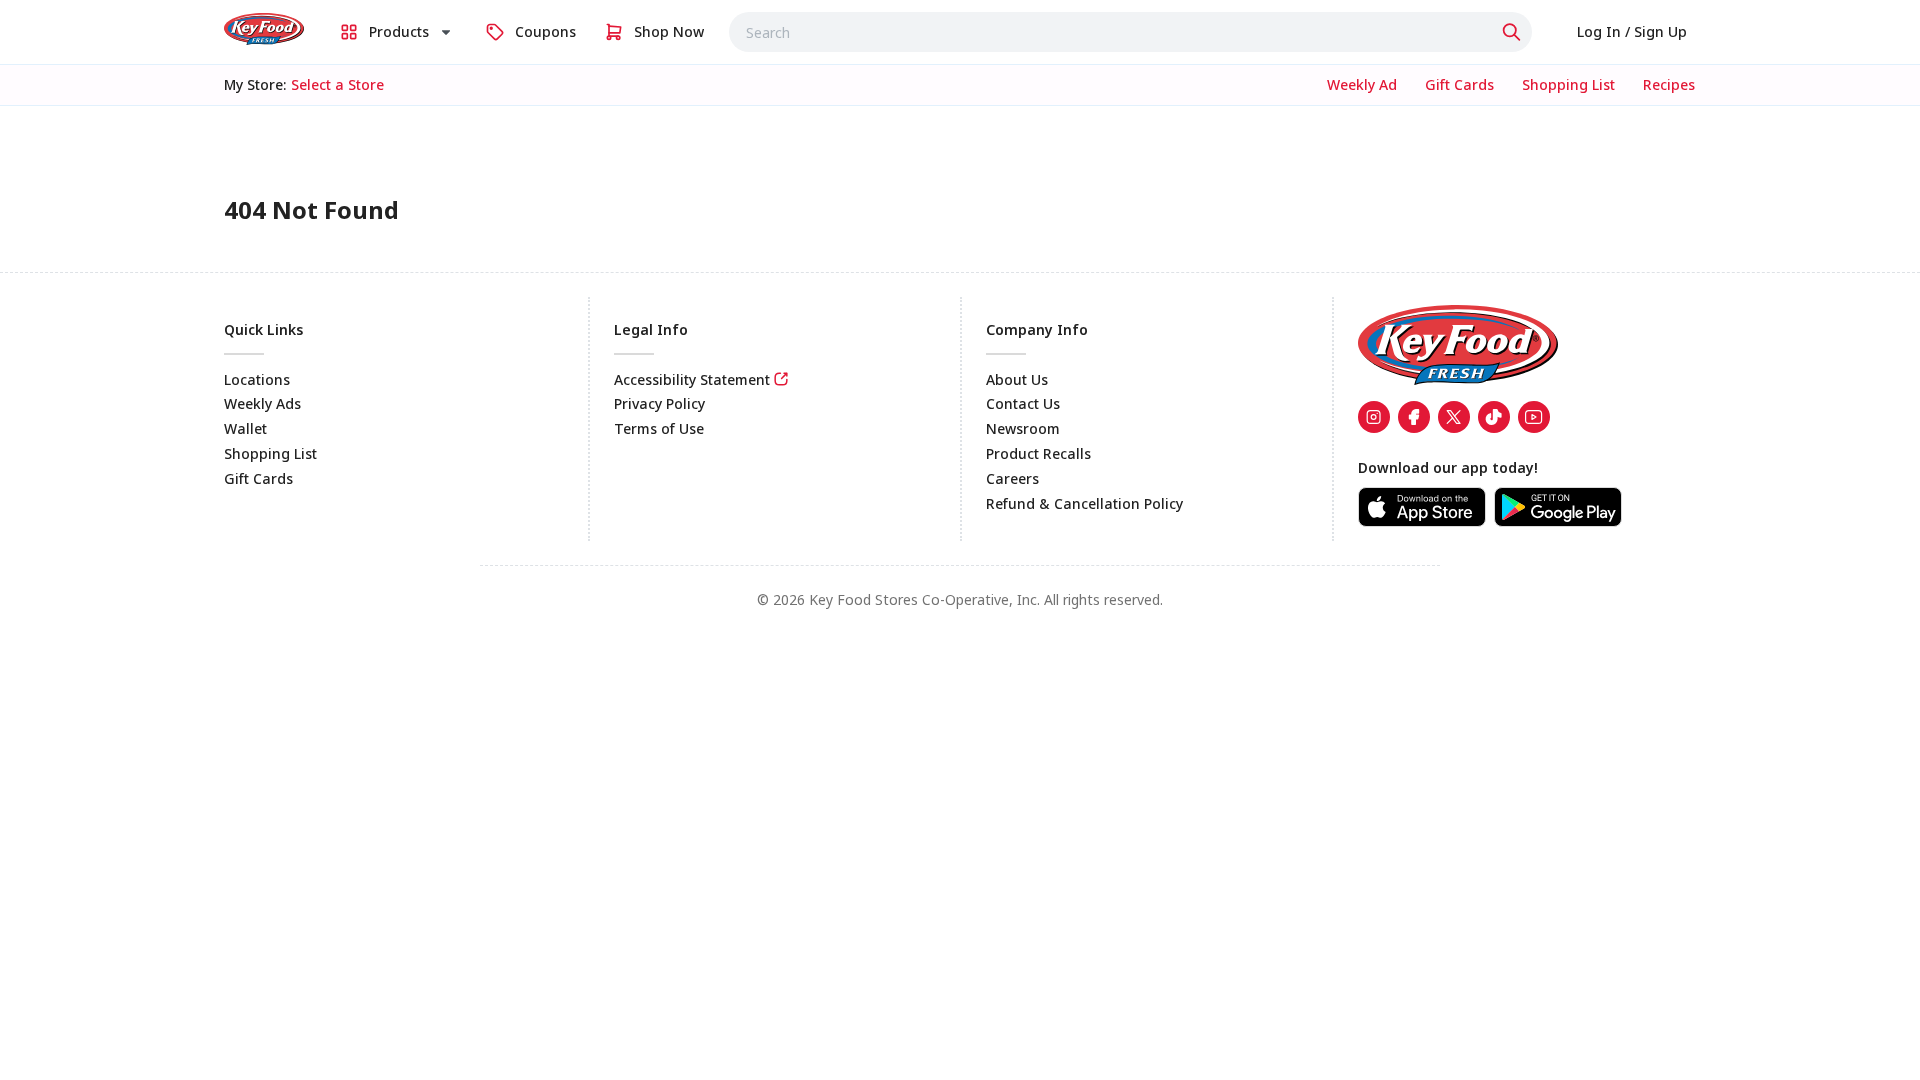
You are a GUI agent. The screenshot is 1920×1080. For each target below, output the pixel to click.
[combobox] (1130, 32)
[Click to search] (1514, 32)
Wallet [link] (245, 428)
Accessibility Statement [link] (692, 379)
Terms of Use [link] (659, 428)
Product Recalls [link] (1038, 453)
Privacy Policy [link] (659, 403)
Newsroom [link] (1023, 428)
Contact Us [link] (1023, 403)
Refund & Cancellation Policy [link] (1084, 503)
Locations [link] (257, 379)
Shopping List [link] (270, 453)
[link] (264, 29)
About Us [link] (1017, 379)
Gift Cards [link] (258, 478)
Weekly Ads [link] (262, 403)
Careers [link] (1012, 478)
